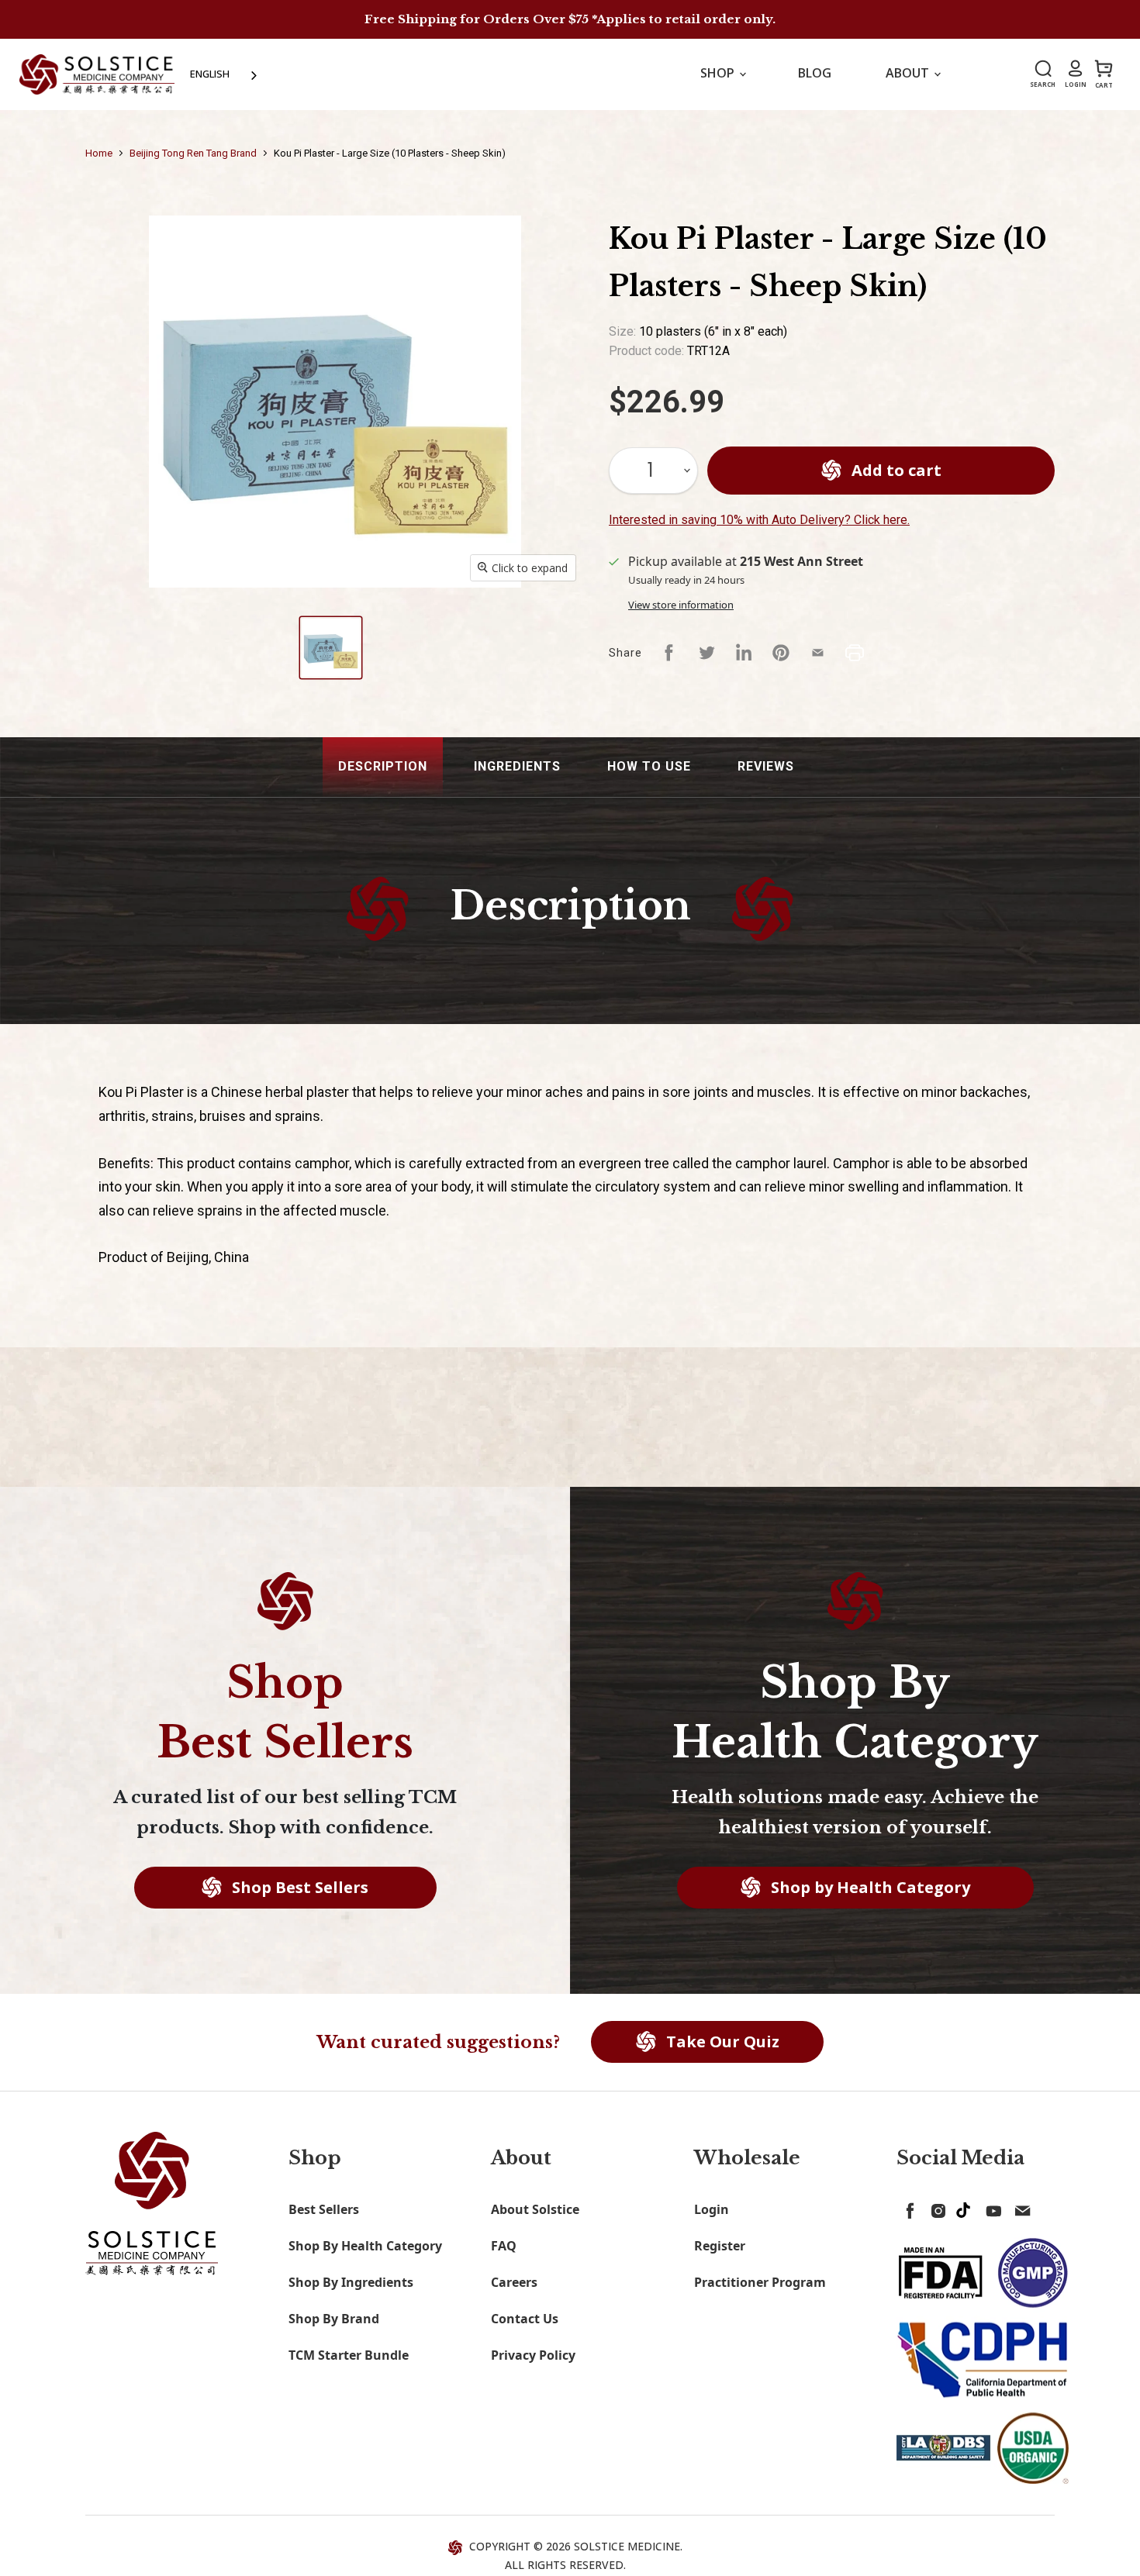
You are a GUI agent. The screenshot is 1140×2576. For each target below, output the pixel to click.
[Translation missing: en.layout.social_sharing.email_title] (818, 653)
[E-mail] (1019, 2208)
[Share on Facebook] (669, 653)
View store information (681, 605)
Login (712, 2209)
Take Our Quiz (721, 2041)
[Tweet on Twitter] (706, 653)
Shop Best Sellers (298, 1887)
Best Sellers (324, 2209)
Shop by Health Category (869, 1887)
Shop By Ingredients (351, 2282)
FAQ (504, 2246)
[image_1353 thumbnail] (331, 648)
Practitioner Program (760, 2282)
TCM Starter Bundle (349, 2355)
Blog (815, 73)
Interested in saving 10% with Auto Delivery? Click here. (759, 520)
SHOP (719, 73)
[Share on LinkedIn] (744, 653)
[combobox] (225, 74)
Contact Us (525, 2319)
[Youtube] (991, 2208)
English (210, 74)
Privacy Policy (533, 2355)
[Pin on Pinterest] (781, 653)
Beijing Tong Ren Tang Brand (193, 153)
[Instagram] (935, 2208)
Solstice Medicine (627, 2546)
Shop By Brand (334, 2319)
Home (99, 153)
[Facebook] (907, 2208)
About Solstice (535, 2209)
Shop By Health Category (365, 2246)
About (909, 73)
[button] (383, 767)
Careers (514, 2282)
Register (720, 2246)
